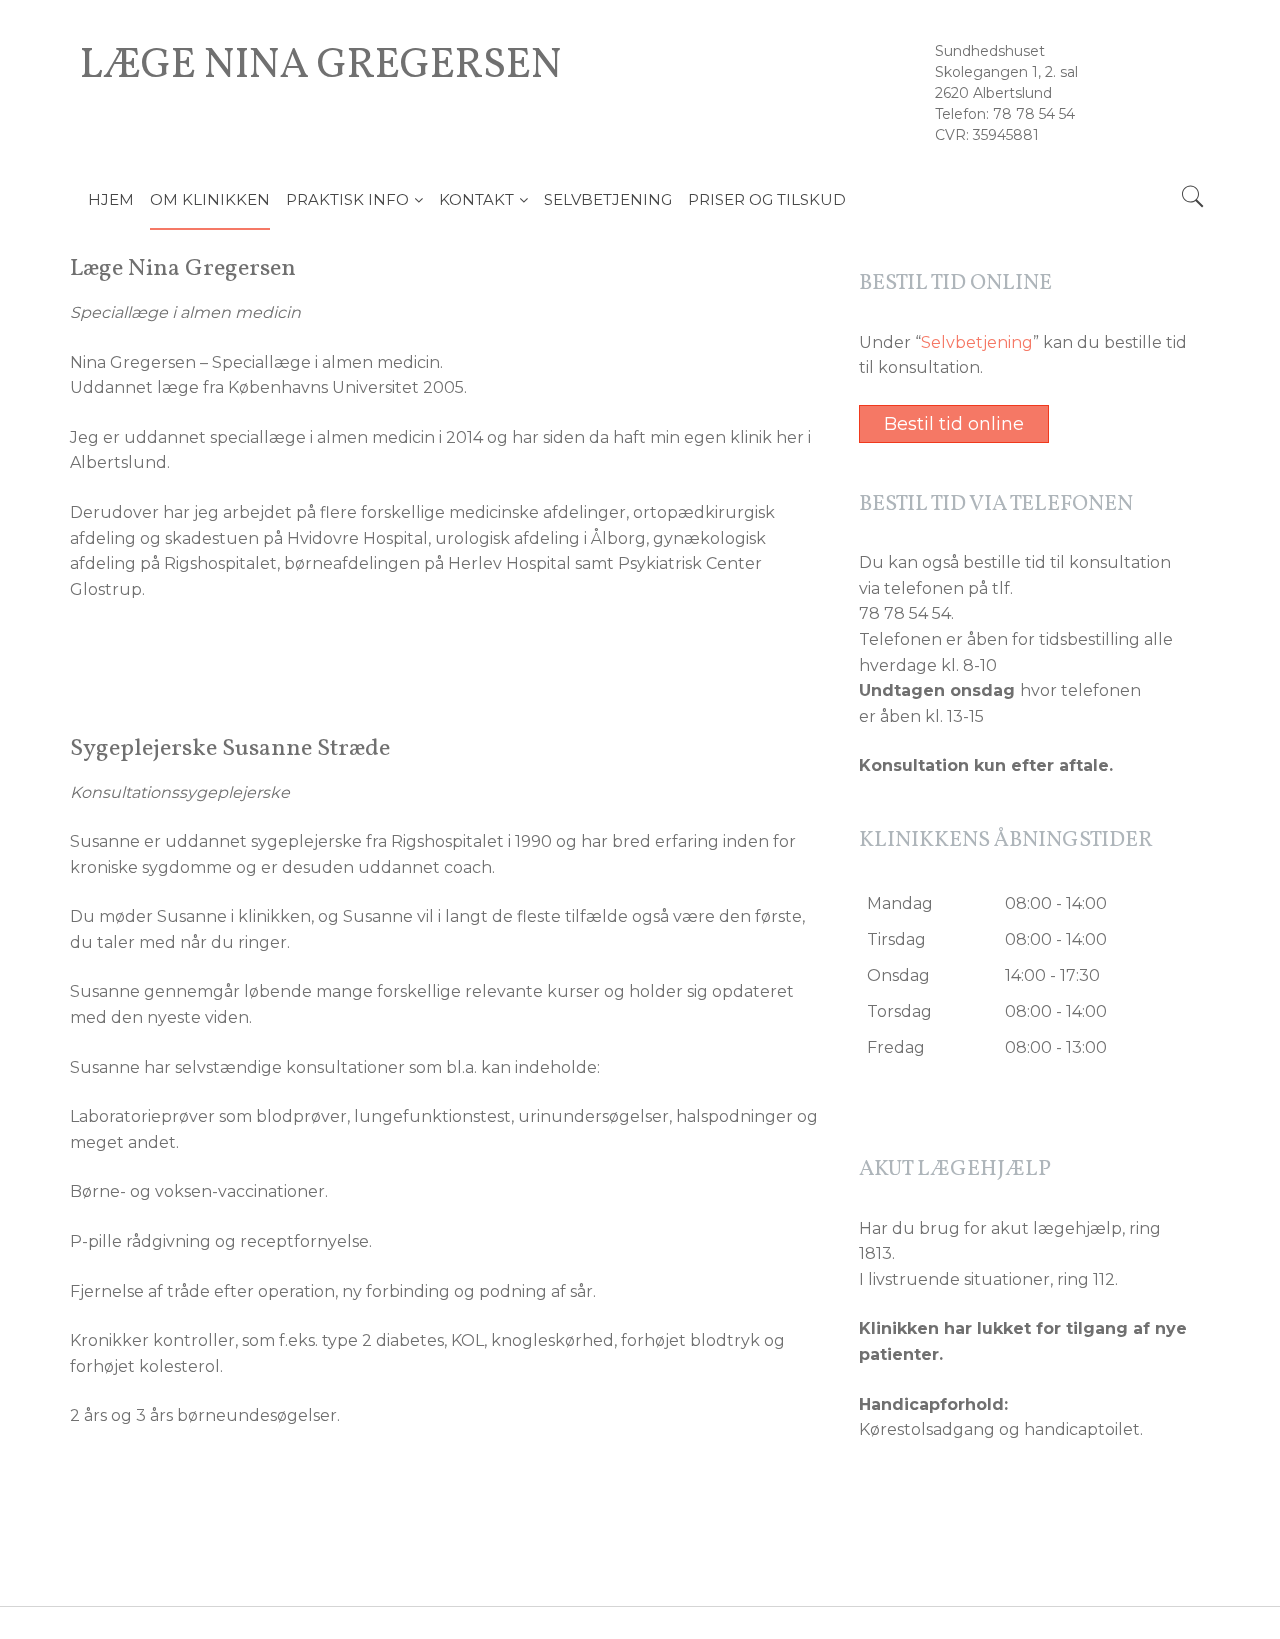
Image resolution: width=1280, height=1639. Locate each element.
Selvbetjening (977, 342)
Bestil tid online (954, 424)
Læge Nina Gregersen (321, 67)
